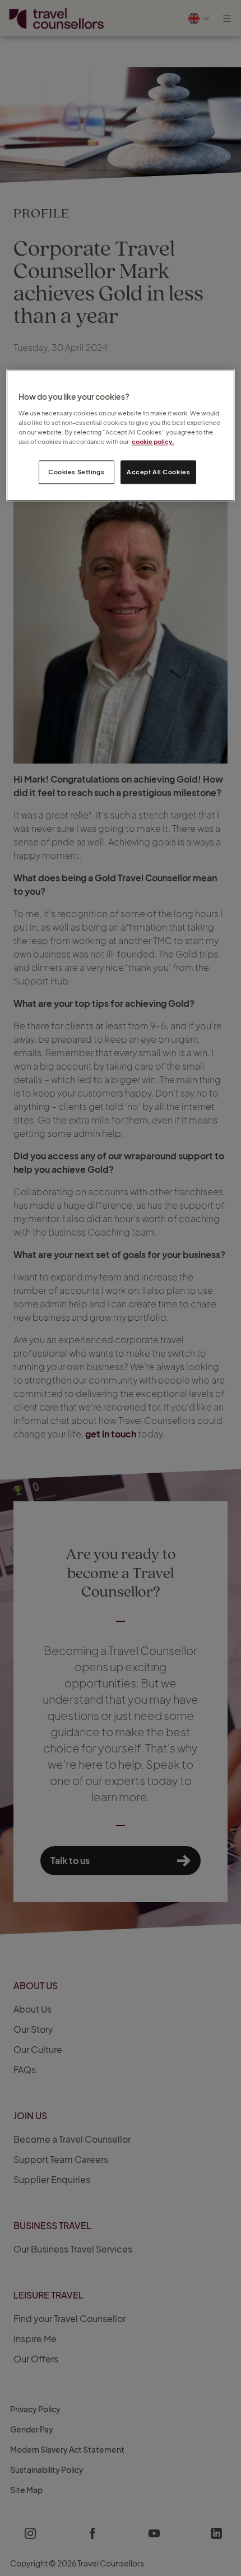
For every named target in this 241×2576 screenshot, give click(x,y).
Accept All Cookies (158, 472)
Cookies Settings (76, 472)
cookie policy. (153, 441)
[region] (121, 436)
